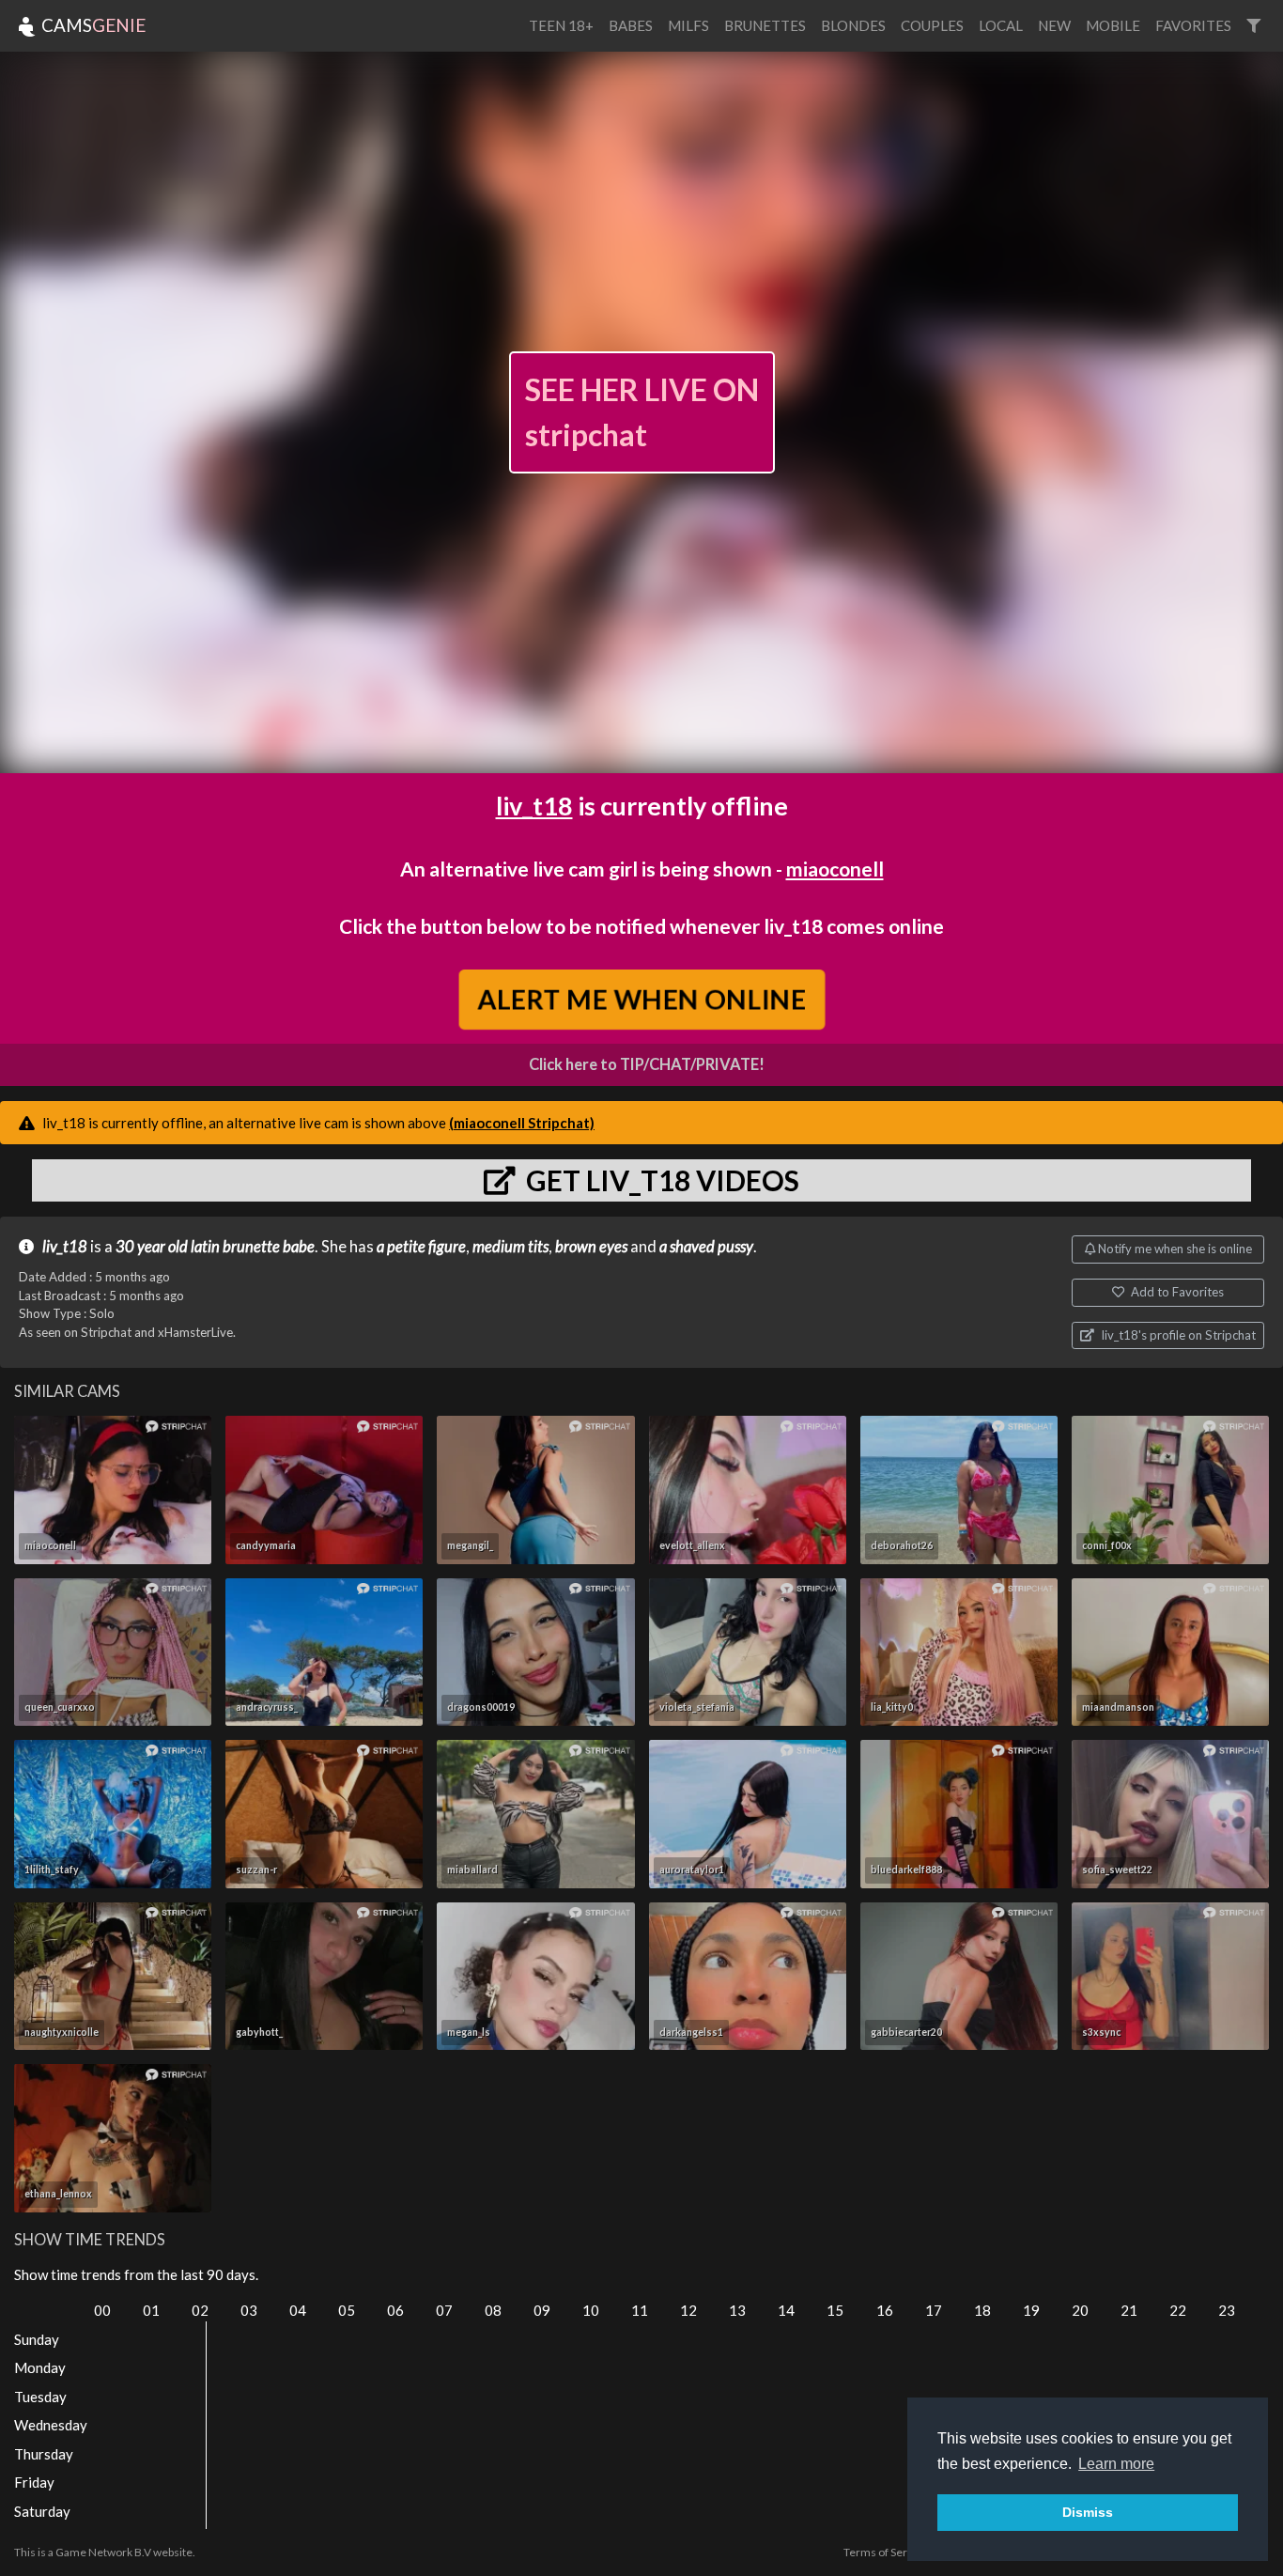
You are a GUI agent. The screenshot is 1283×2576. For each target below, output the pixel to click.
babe (299, 1247)
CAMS (92, 25)
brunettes (765, 25)
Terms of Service (886, 2552)
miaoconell (835, 869)
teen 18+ (561, 25)
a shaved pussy (706, 1247)
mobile (1113, 25)
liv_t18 (534, 806)
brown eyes (591, 1247)
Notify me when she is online (1174, 1249)
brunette (251, 1247)
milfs (688, 25)
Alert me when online (642, 999)
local (1001, 25)
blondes (853, 25)
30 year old (152, 1247)
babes (631, 25)
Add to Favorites (1176, 1292)
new (1054, 25)
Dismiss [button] (1088, 2512)
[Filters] (1253, 26)
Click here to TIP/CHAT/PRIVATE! (647, 1064)
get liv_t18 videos (660, 1180)
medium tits (510, 1247)
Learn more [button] (1116, 2464)
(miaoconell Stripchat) (522, 1123)
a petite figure (421, 1247)
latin (205, 1247)
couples (932, 25)
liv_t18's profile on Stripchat (1177, 1335)
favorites (1193, 25)
